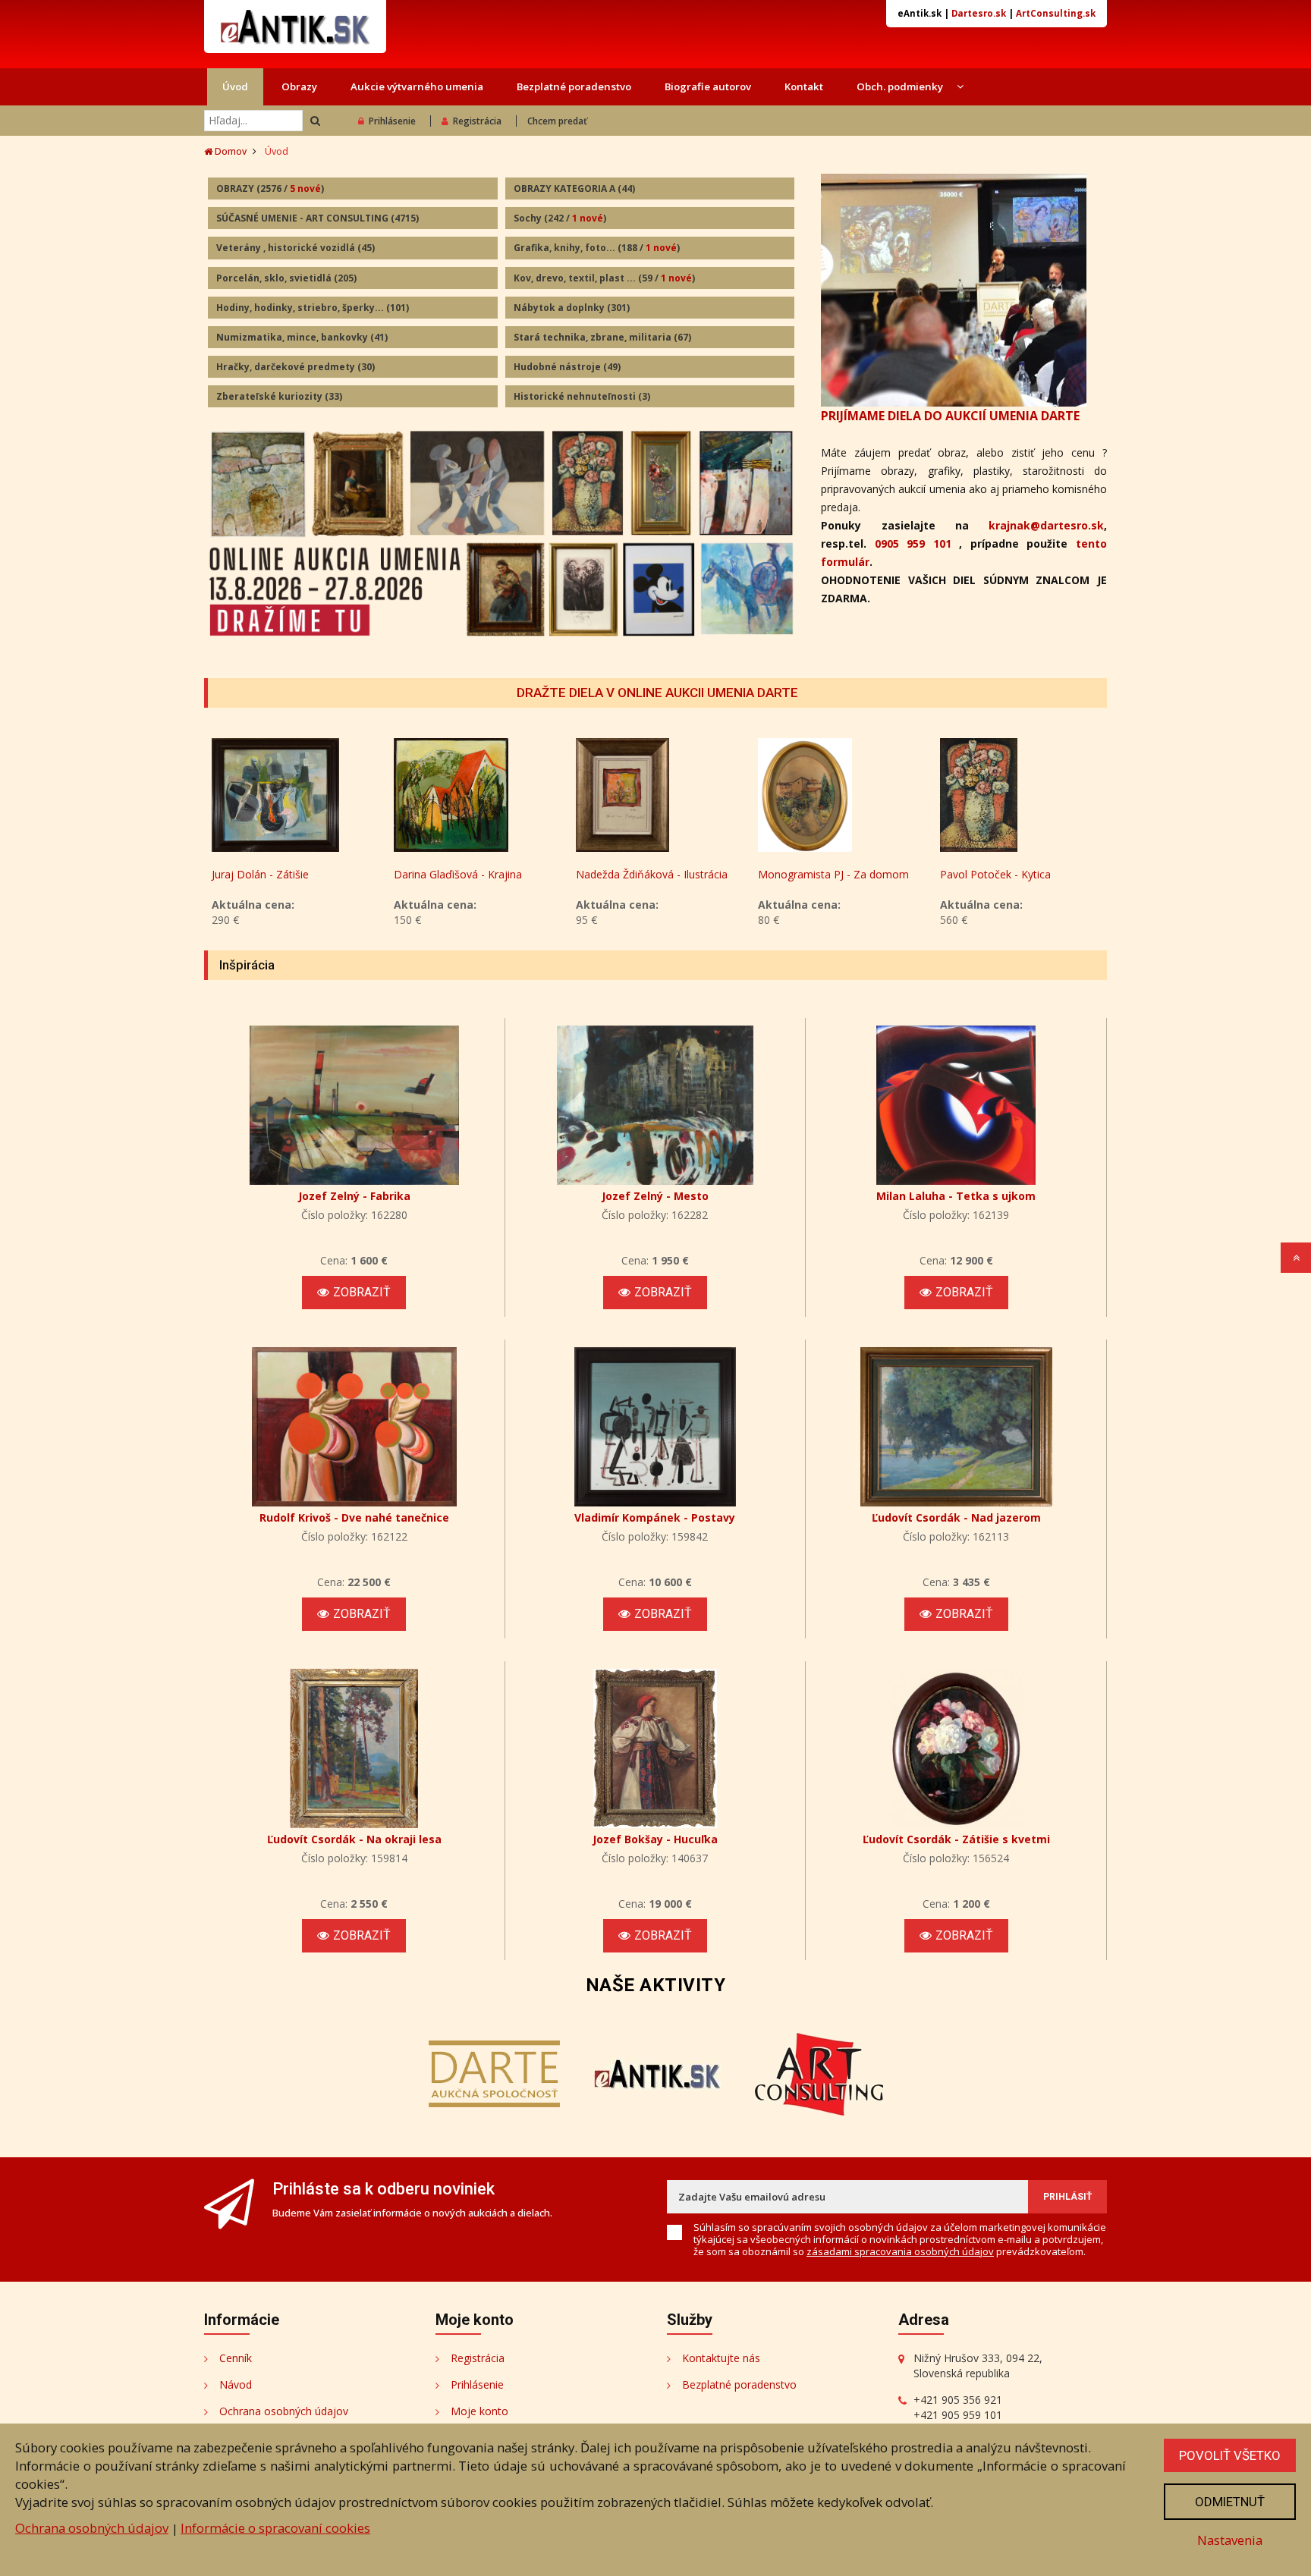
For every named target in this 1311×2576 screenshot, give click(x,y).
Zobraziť (362, 1292)
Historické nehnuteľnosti (582, 396)
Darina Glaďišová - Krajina (458, 874)
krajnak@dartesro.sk (1046, 525)
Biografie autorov (708, 86)
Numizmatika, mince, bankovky (302, 337)
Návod (236, 2384)
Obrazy (299, 86)
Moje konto (479, 2411)
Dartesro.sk (979, 13)
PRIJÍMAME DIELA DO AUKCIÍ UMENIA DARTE (950, 416)
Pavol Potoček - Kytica (995, 874)
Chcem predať (557, 121)
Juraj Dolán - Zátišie (260, 874)
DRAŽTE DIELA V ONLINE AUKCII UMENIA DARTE (657, 693)
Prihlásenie (392, 121)
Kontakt (804, 86)
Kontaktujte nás (721, 2358)
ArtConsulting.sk (1056, 13)
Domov (230, 151)
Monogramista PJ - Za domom (833, 874)
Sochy (560, 218)
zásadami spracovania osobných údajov (900, 2251)
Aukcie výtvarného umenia (417, 86)
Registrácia (477, 121)
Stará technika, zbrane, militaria (602, 337)
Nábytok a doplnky (572, 308)
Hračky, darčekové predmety (296, 367)
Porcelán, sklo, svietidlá (286, 278)
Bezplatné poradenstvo (574, 86)
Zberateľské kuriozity (279, 396)
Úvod (235, 86)
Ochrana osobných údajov (284, 2411)
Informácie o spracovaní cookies (275, 2528)
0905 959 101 (913, 543)
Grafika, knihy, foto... (597, 248)
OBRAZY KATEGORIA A (574, 188)
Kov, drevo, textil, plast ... (604, 278)
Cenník (236, 2358)
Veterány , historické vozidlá (296, 248)
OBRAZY (270, 188)
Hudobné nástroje (567, 367)
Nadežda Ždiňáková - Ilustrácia (652, 874)
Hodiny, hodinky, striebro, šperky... (313, 308)
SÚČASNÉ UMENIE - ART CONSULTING (318, 218)
